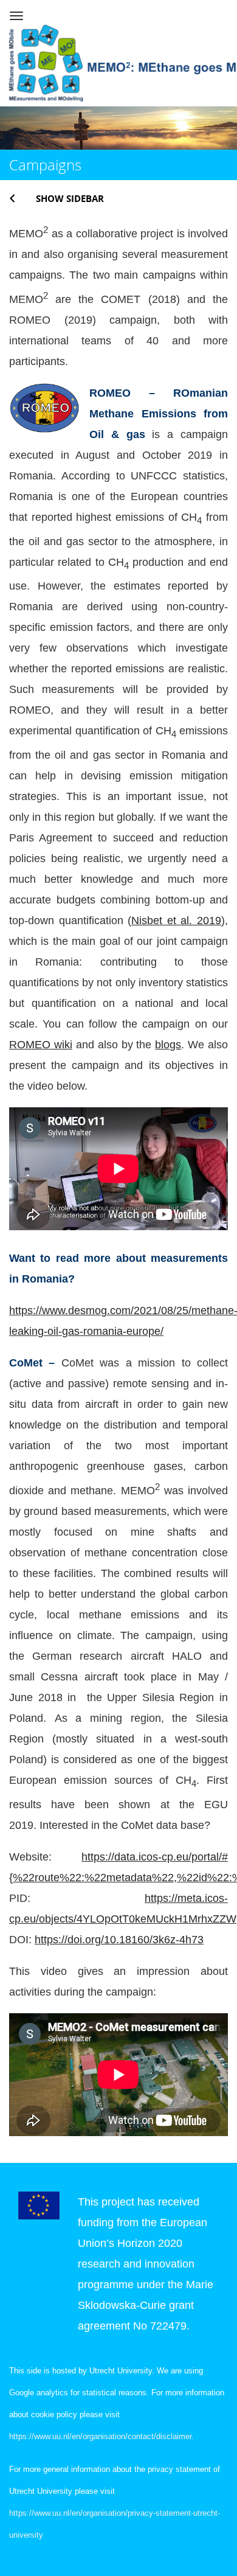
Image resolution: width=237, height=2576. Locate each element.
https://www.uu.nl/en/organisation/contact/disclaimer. (101, 2436)
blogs (168, 1045)
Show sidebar (70, 198)
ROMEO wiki (41, 1045)
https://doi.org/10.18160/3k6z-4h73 (119, 1940)
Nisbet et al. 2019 (176, 921)
